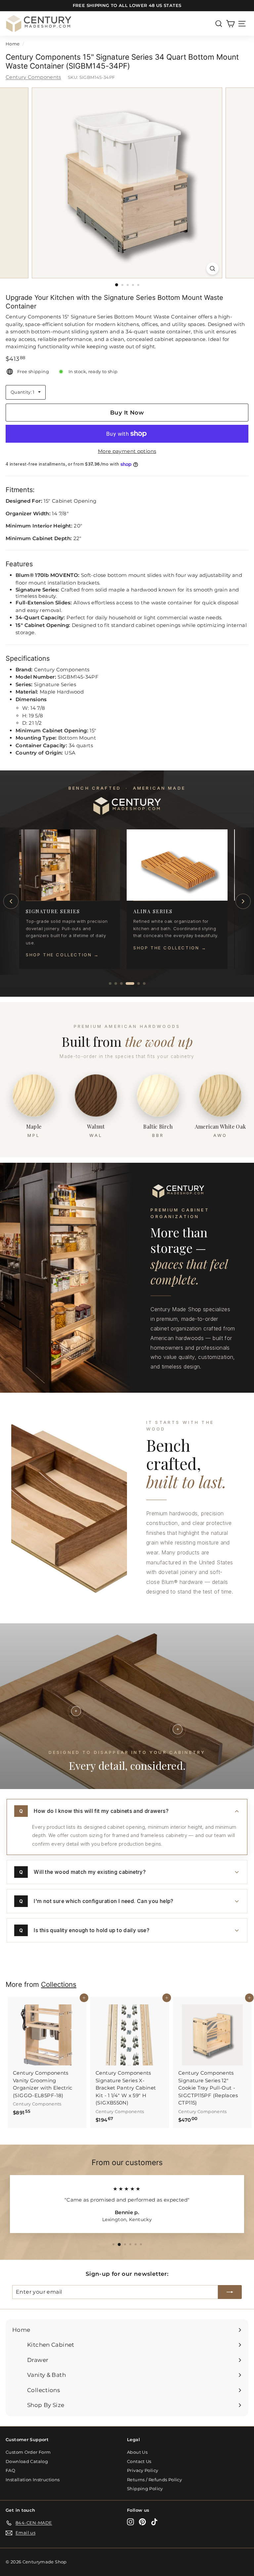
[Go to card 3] (121, 983)
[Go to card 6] (144, 983)
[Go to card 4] (127, 983)
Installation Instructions (33, 2480)
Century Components (33, 77)
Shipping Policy (145, 2489)
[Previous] (11, 901)
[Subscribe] (230, 2292)
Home (13, 44)
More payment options (127, 451)
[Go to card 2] (116, 983)
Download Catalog (27, 2461)
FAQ (10, 2470)
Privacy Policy (143, 2470)
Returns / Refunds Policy (154, 2480)
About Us (137, 2452)
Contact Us (139, 2461)
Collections (59, 1984)
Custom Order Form (28, 2452)
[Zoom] (212, 269)
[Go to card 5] (136, 983)
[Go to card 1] (110, 983)
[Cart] (230, 24)
